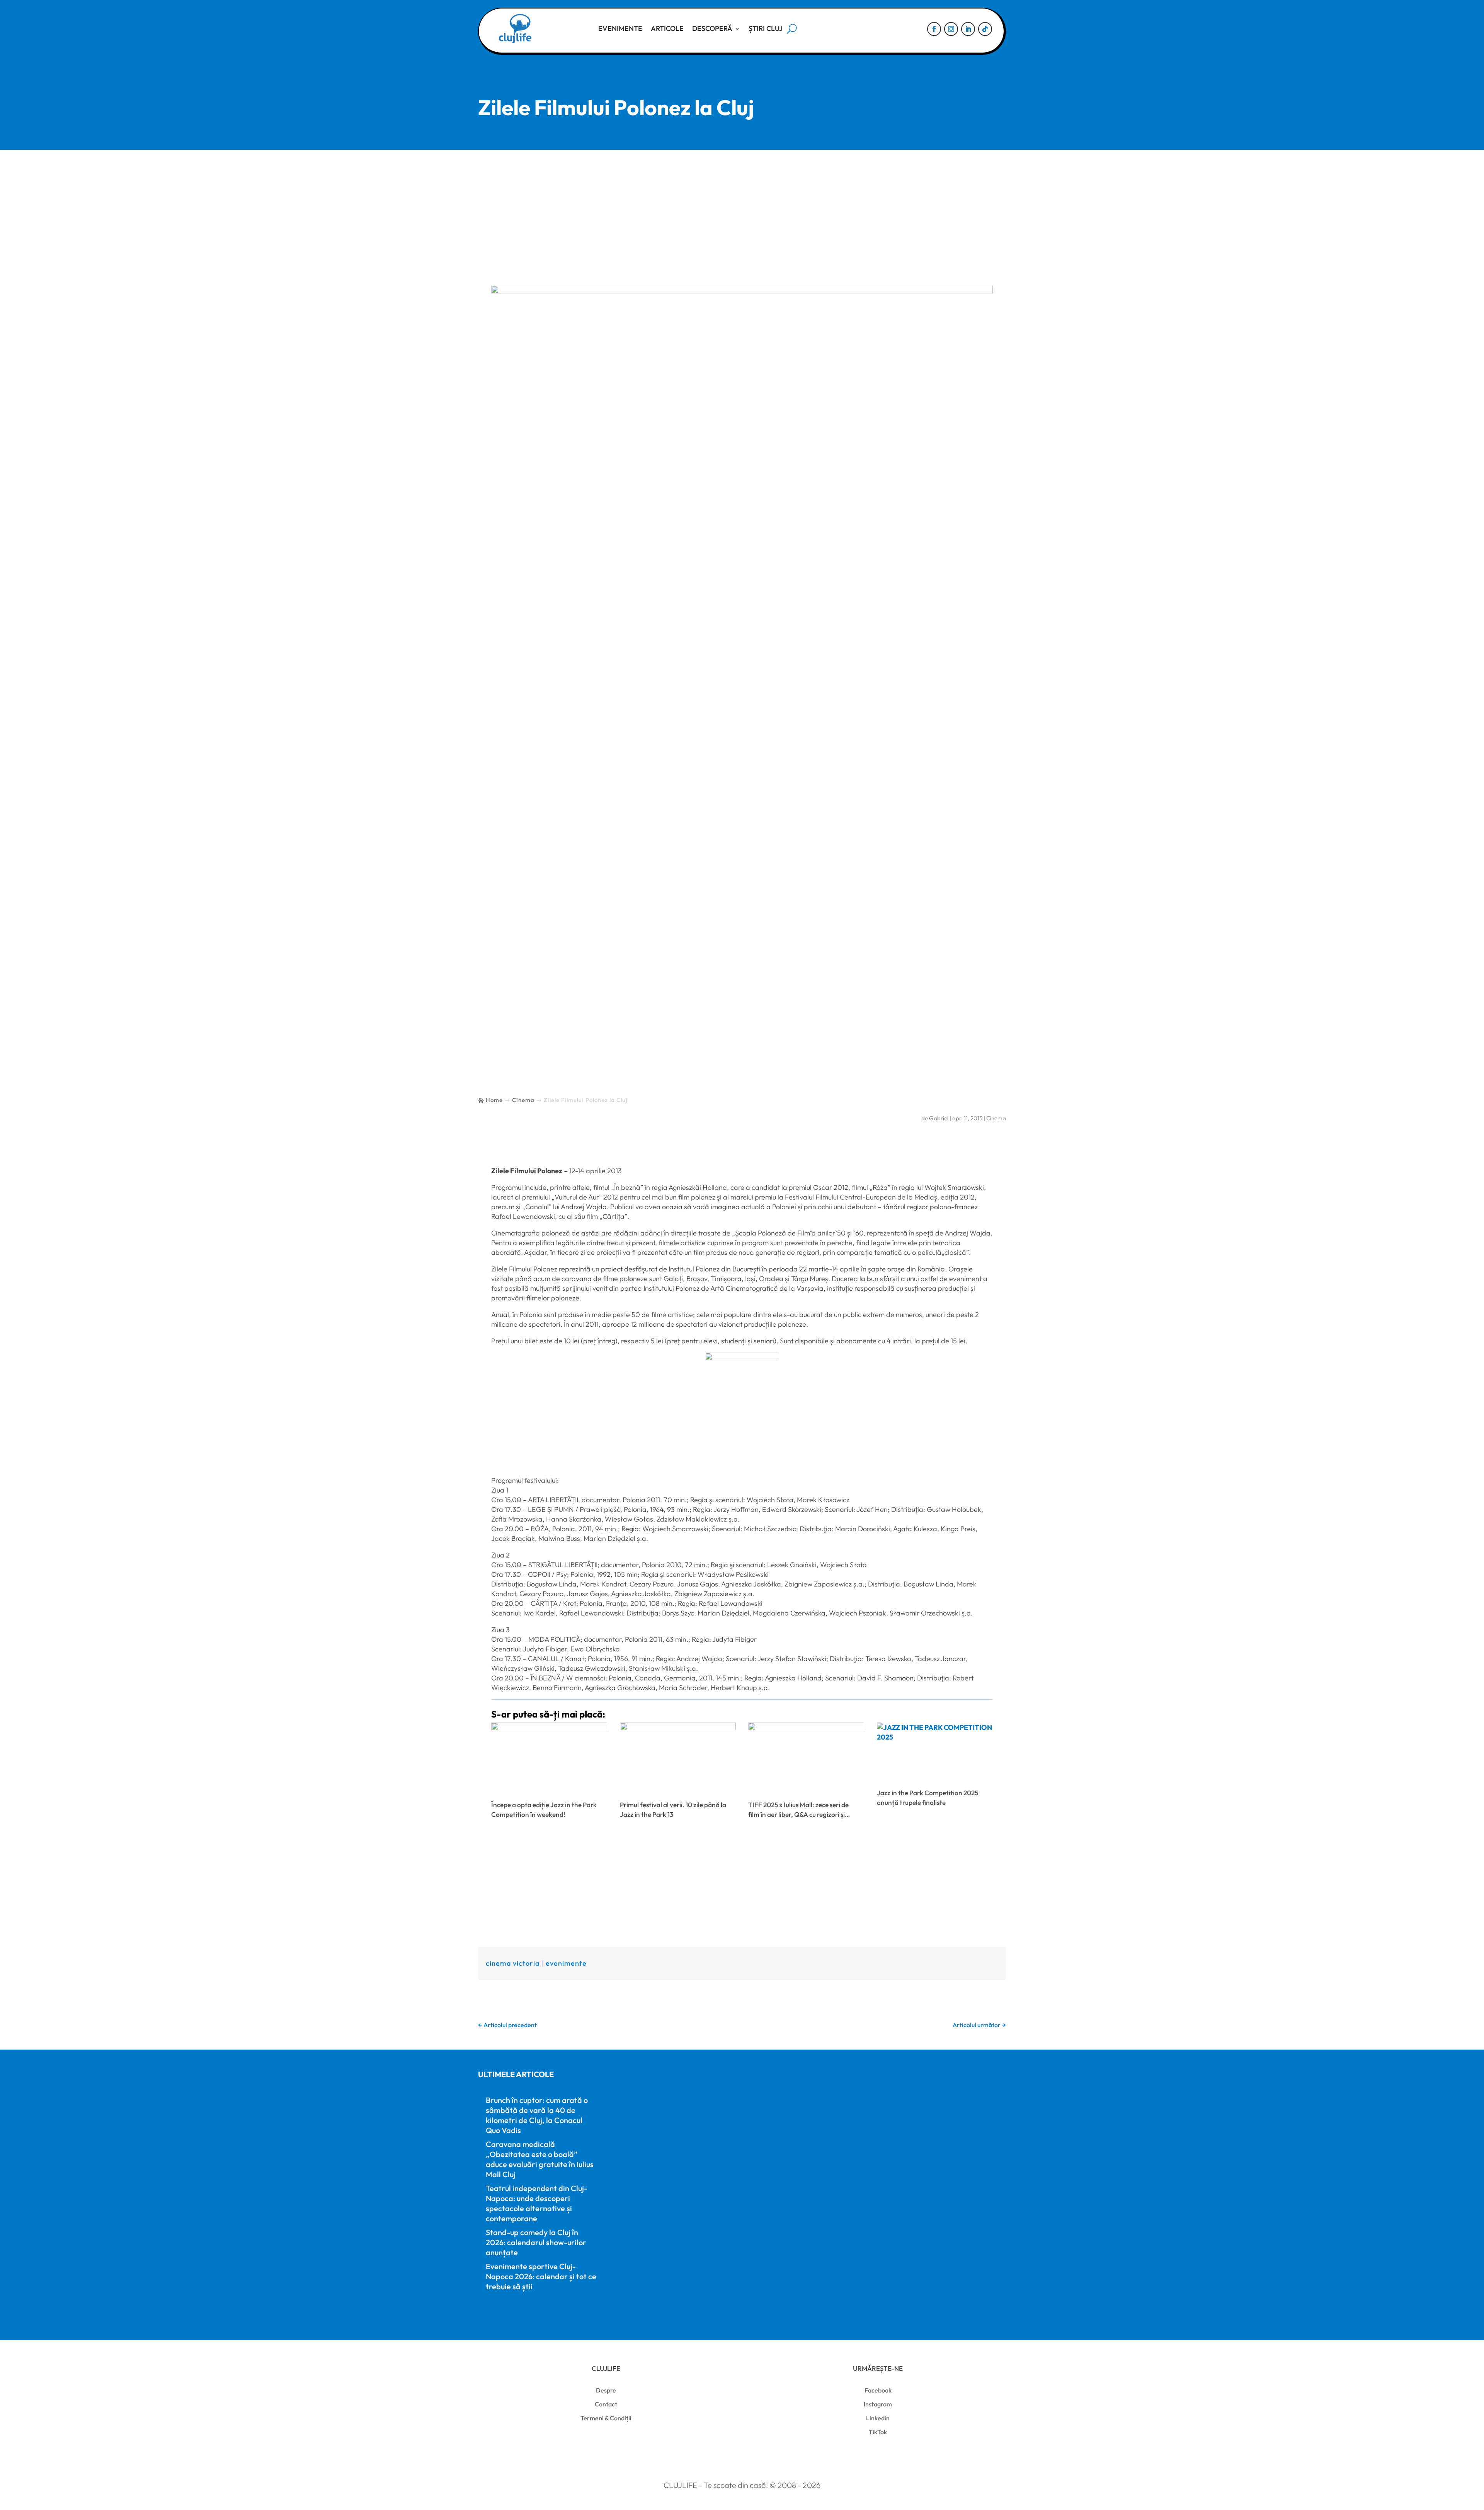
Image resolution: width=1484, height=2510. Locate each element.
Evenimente (620, 28)
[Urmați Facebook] (934, 29)
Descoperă (712, 28)
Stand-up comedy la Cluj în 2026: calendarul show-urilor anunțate (536, 2242)
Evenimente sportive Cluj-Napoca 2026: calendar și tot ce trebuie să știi (541, 2276)
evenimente (566, 1963)
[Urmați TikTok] (985, 29)
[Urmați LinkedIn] (968, 29)
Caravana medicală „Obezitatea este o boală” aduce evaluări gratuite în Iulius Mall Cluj (540, 2159)
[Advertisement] (742, 208)
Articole (667, 28)
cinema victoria (513, 1963)
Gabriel (939, 1118)
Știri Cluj (766, 28)
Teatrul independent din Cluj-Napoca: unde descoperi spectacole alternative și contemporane (537, 2203)
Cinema (996, 1118)
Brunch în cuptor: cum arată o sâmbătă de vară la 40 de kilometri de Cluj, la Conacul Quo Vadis (537, 2115)
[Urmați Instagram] (951, 29)
